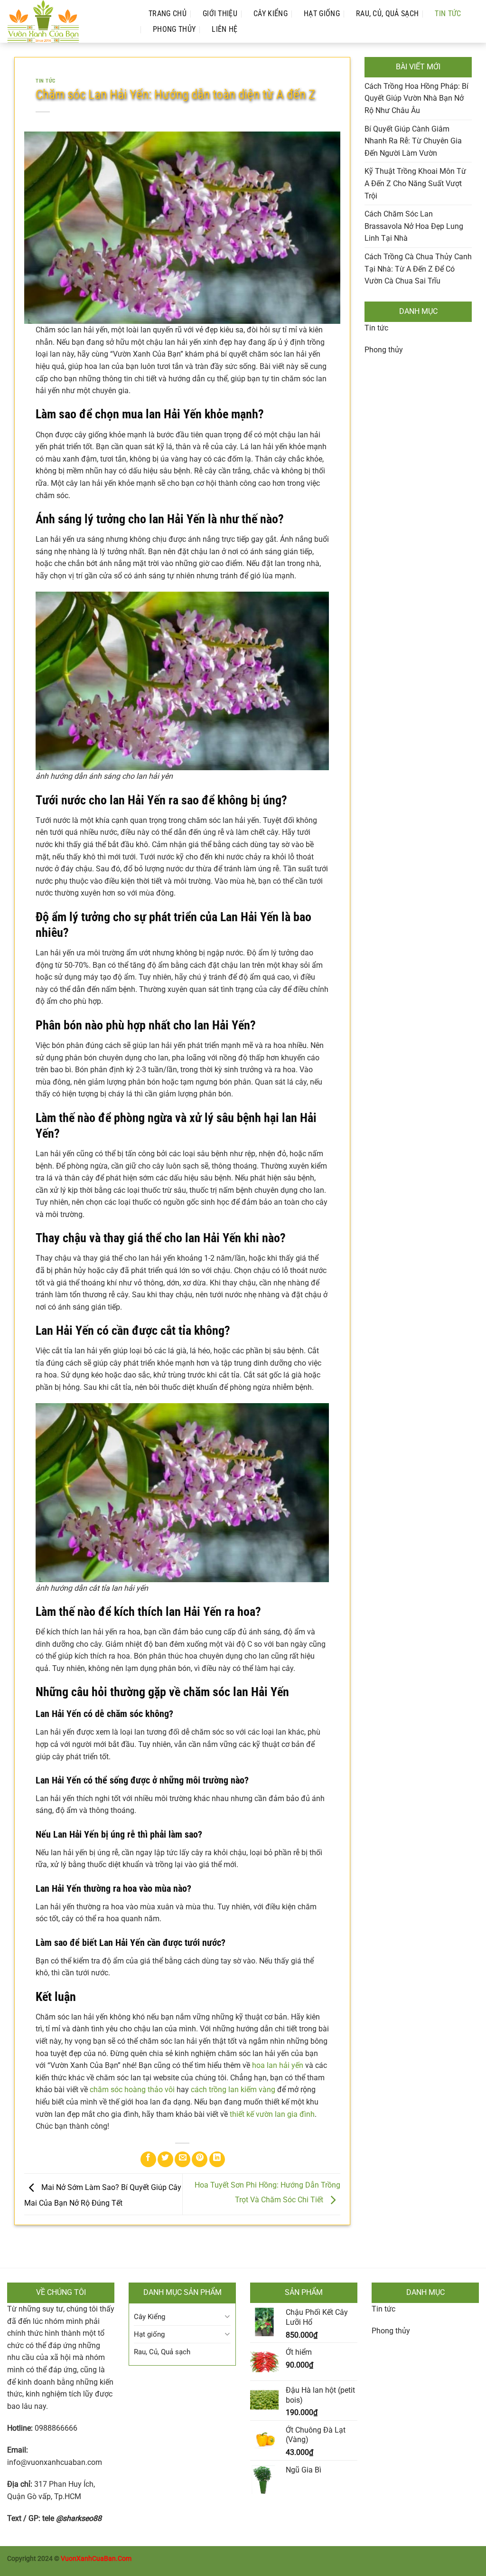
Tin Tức (448, 14)
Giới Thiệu (220, 14)
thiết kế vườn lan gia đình (272, 2114)
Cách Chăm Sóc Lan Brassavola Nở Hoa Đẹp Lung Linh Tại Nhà (414, 226)
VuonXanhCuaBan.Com (96, 2559)
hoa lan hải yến (278, 2065)
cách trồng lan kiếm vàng (233, 2090)
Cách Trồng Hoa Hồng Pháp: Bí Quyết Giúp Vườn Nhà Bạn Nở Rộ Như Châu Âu (416, 98)
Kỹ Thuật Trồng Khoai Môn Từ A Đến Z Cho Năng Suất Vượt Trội (415, 183)
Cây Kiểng (271, 14)
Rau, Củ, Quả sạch (387, 14)
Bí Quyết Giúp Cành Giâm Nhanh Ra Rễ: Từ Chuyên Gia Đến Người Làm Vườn (413, 141)
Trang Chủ (168, 14)
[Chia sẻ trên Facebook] (148, 2159)
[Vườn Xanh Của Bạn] (68, 21)
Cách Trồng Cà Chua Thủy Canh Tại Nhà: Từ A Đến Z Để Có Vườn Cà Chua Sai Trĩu (418, 269)
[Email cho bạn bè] (182, 2159)
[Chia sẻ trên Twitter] (165, 2159)
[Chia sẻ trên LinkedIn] (217, 2159)
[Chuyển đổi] (227, 2317)
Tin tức (376, 328)
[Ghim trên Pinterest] (200, 2159)
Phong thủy (174, 29)
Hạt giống (322, 14)
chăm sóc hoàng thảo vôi (132, 2090)
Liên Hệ (224, 29)
